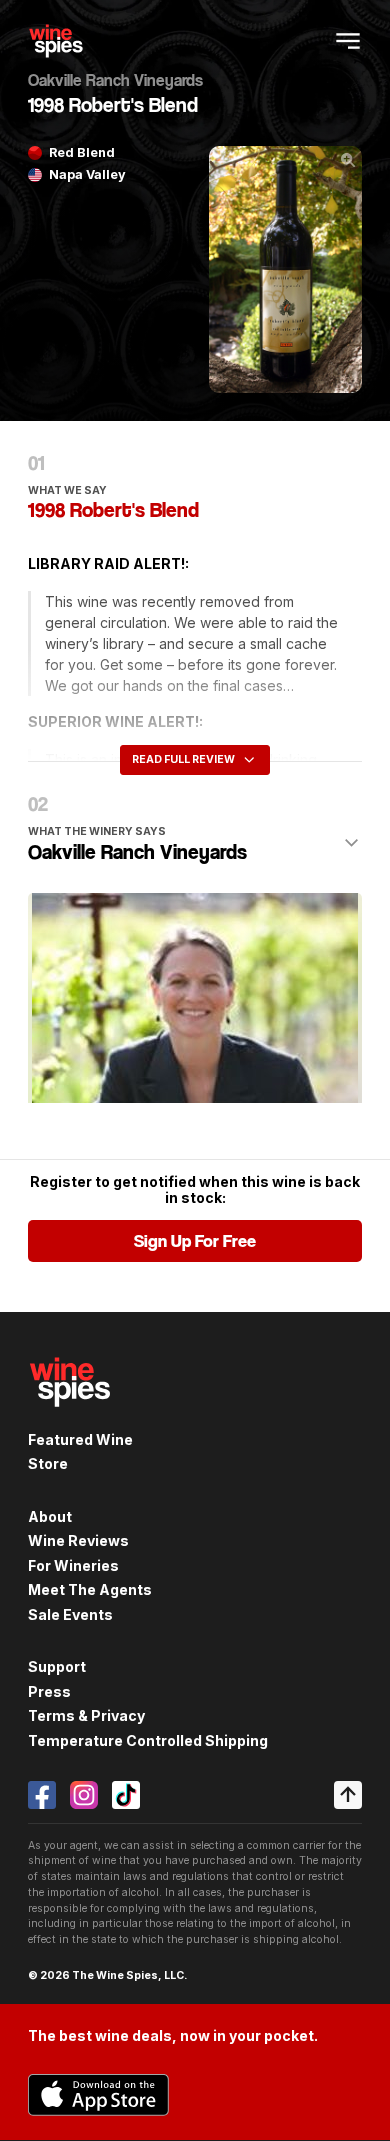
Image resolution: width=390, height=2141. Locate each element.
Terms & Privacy (86, 1715)
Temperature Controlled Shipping (148, 1740)
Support (57, 1666)
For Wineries (73, 1565)
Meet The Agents (90, 1589)
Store (48, 1463)
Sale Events (70, 1614)
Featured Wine (80, 1439)
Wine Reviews (78, 1540)
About (50, 1516)
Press (49, 1691)
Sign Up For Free (195, 1241)
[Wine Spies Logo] (70, 1418)
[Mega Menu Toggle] (348, 41)
